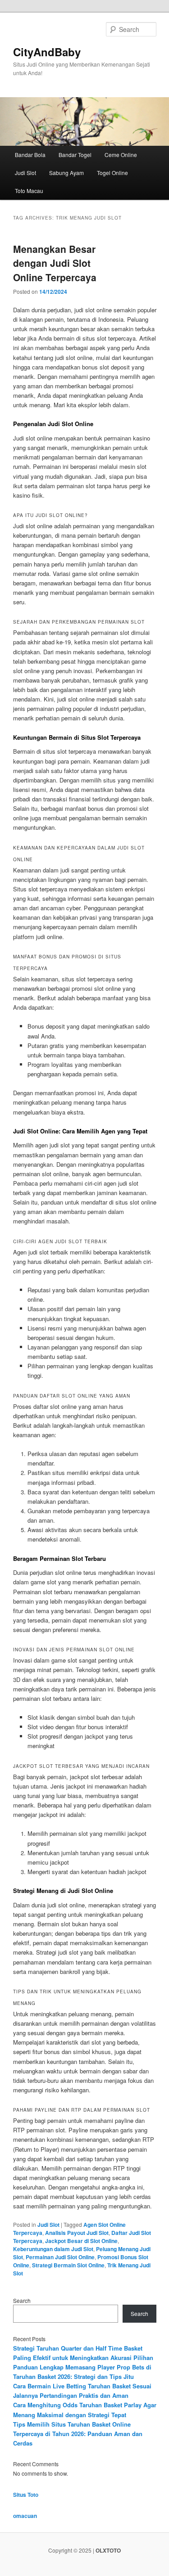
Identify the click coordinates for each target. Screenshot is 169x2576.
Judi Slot (25, 173)
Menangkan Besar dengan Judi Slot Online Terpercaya (55, 263)
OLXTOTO (108, 2550)
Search (22, 2300)
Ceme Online (121, 155)
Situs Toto (26, 2495)
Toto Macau (29, 191)
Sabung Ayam (66, 173)
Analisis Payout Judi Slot (77, 2233)
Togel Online (112, 173)
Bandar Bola (30, 155)
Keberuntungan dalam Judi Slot (53, 2249)
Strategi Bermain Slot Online (68, 2265)
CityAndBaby (47, 52)
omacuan (25, 2516)
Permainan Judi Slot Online (60, 2257)
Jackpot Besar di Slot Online (81, 2241)
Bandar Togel (75, 155)
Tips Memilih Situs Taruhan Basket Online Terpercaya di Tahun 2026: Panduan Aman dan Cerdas (78, 2434)
